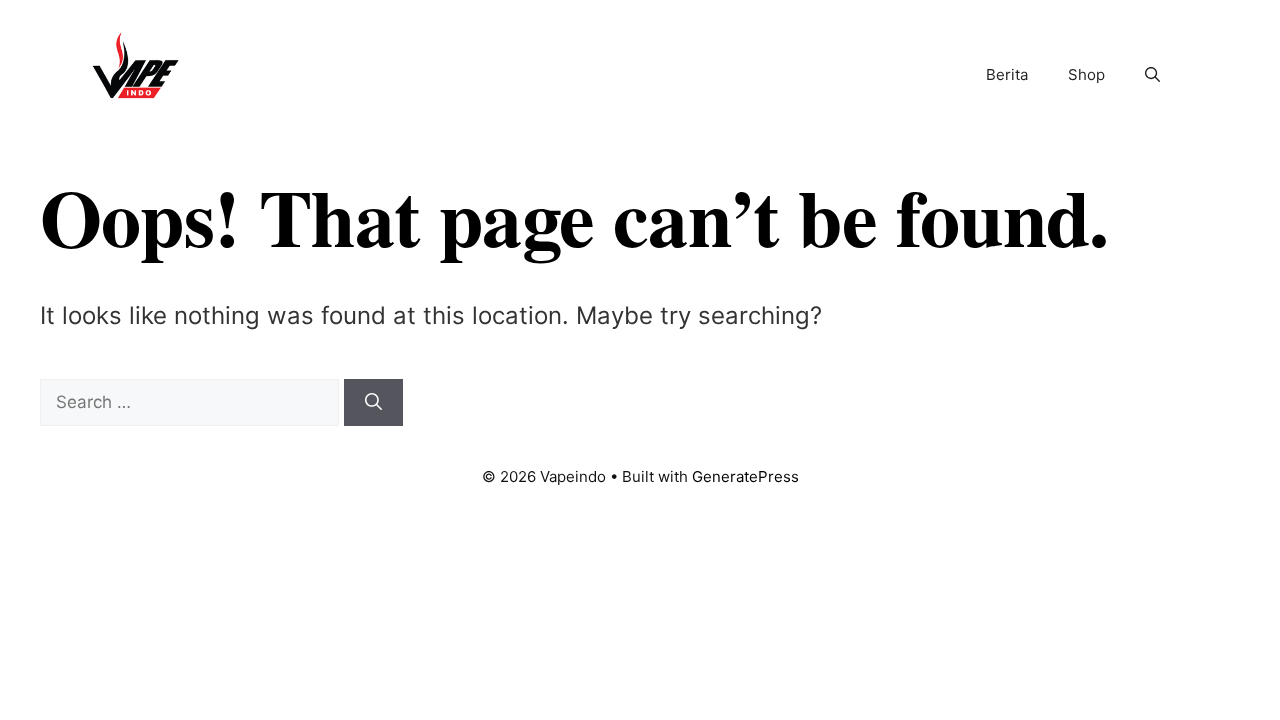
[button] (1152, 75)
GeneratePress (745, 476)
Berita (1007, 74)
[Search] (373, 403)
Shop (1086, 74)
